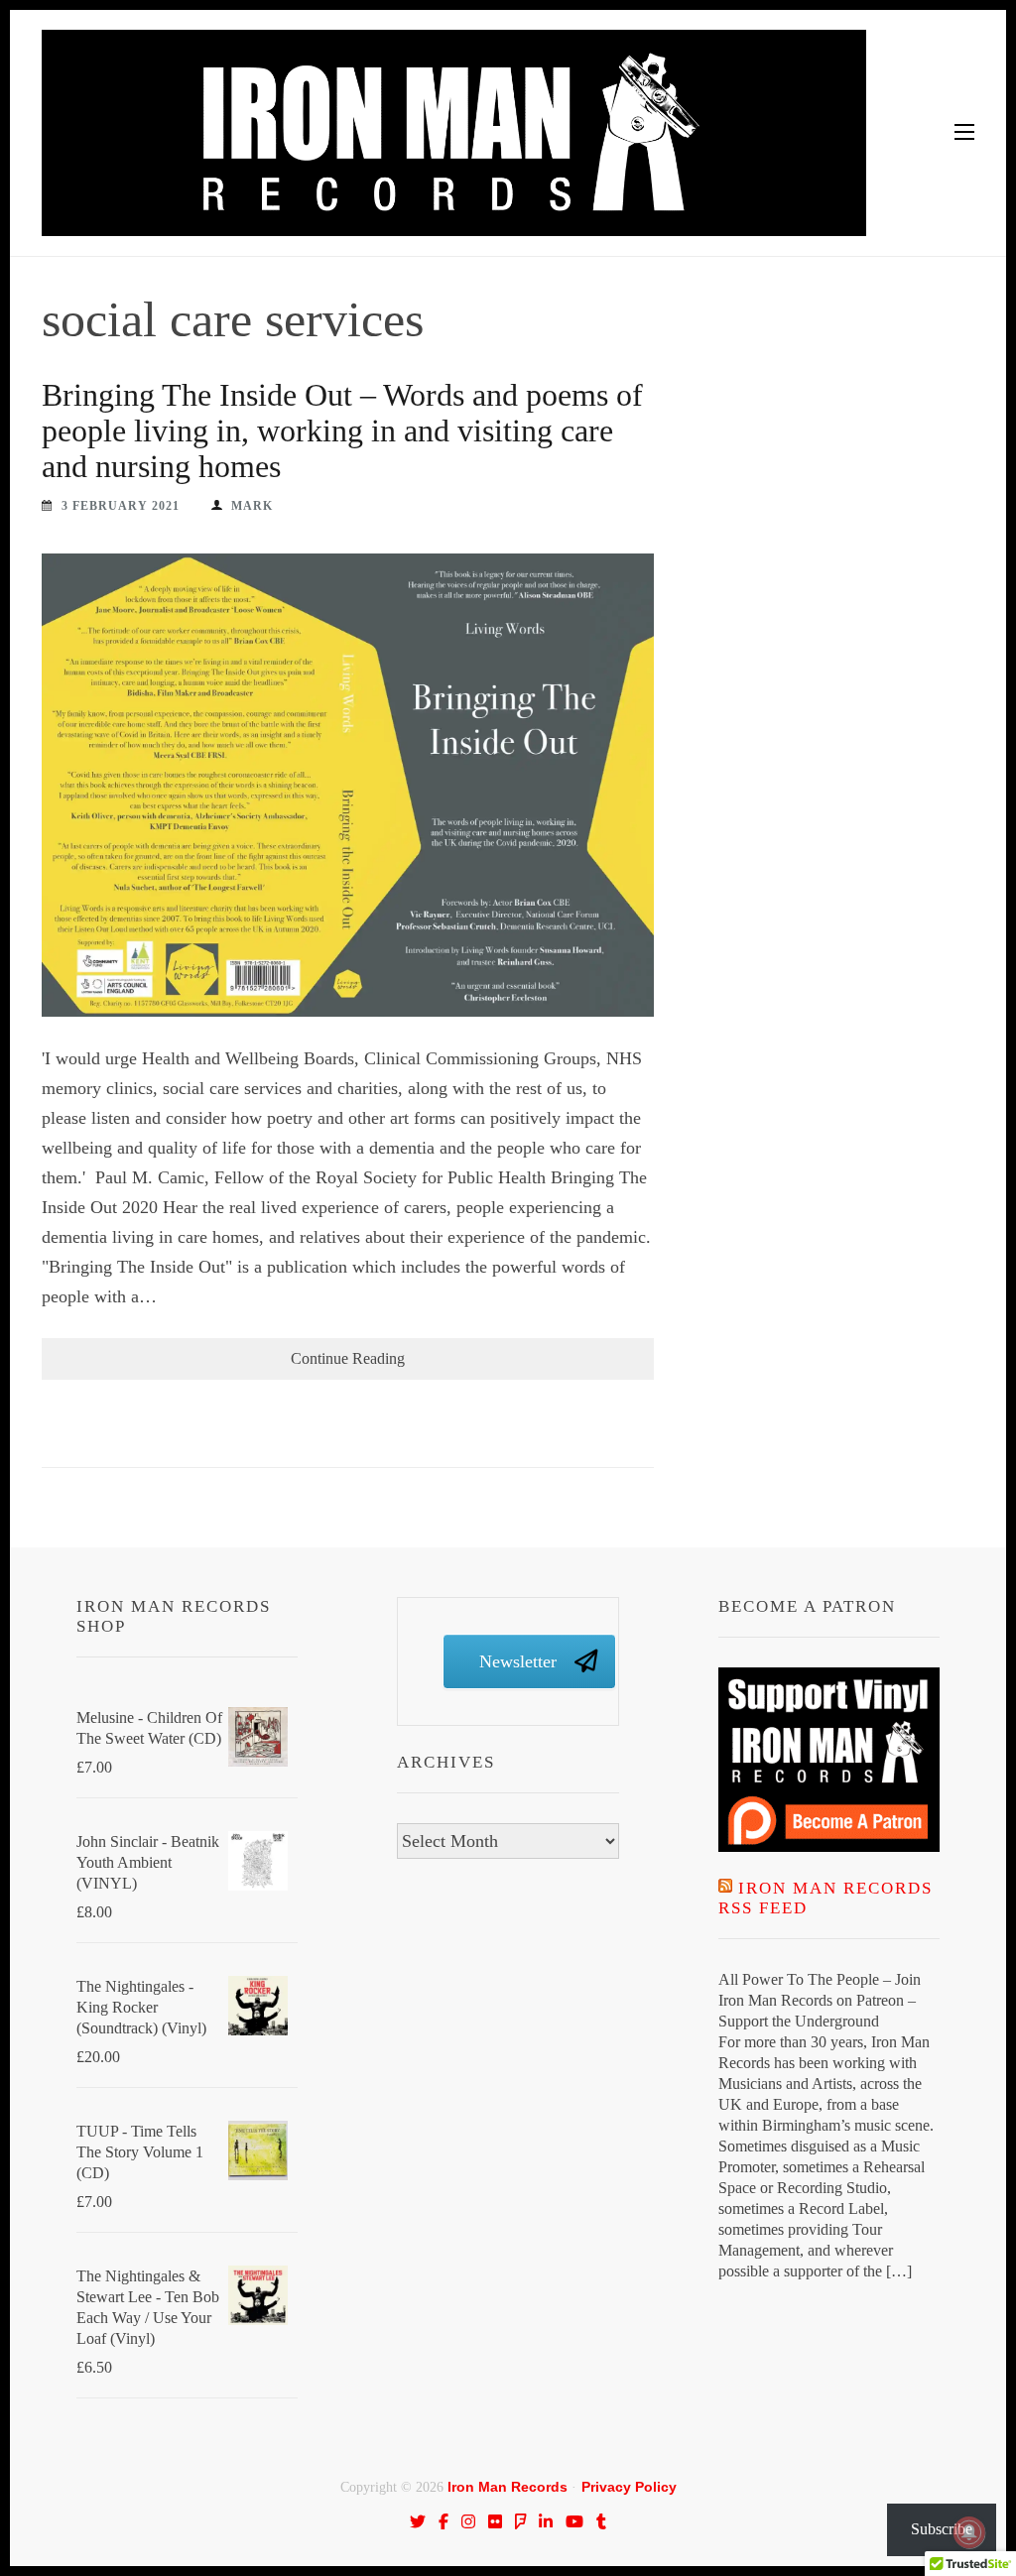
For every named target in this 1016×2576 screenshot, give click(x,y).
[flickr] (495, 2521)
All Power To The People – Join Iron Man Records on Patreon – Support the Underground (820, 2000)
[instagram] (468, 2521)
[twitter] (418, 2521)
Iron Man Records (508, 2487)
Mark (252, 506)
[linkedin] (546, 2521)
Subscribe (942, 2529)
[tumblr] (601, 2521)
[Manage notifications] (969, 2532)
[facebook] (444, 2521)
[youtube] (574, 2521)
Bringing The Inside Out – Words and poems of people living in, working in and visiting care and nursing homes (342, 430)
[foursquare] (521, 2521)
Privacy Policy (629, 2487)
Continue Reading (348, 1358)
